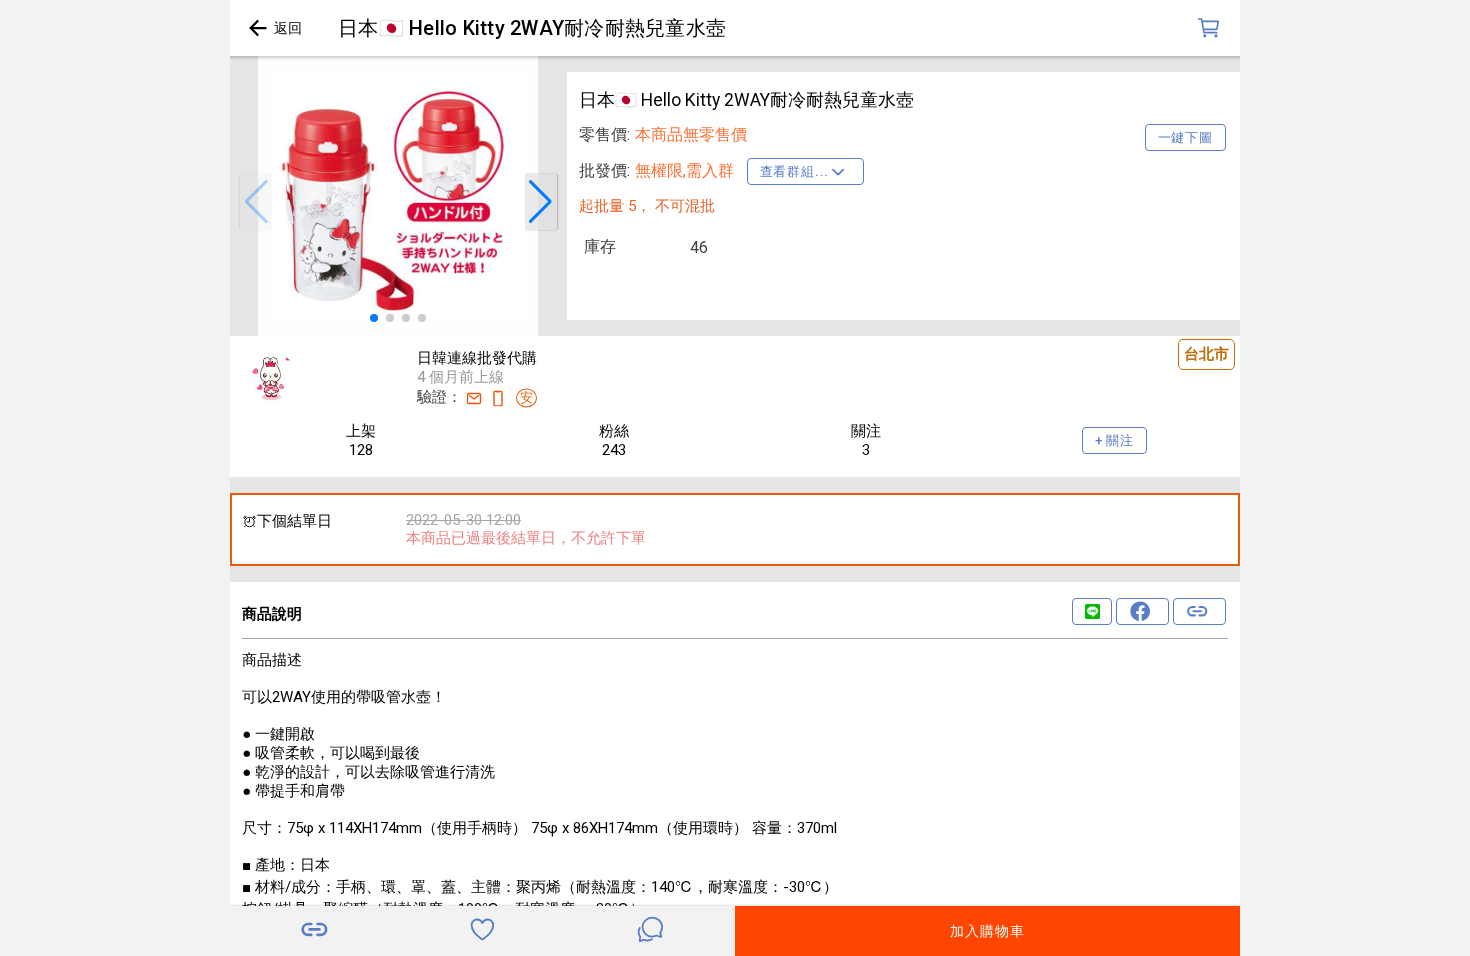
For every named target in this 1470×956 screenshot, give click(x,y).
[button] (256, 202)
